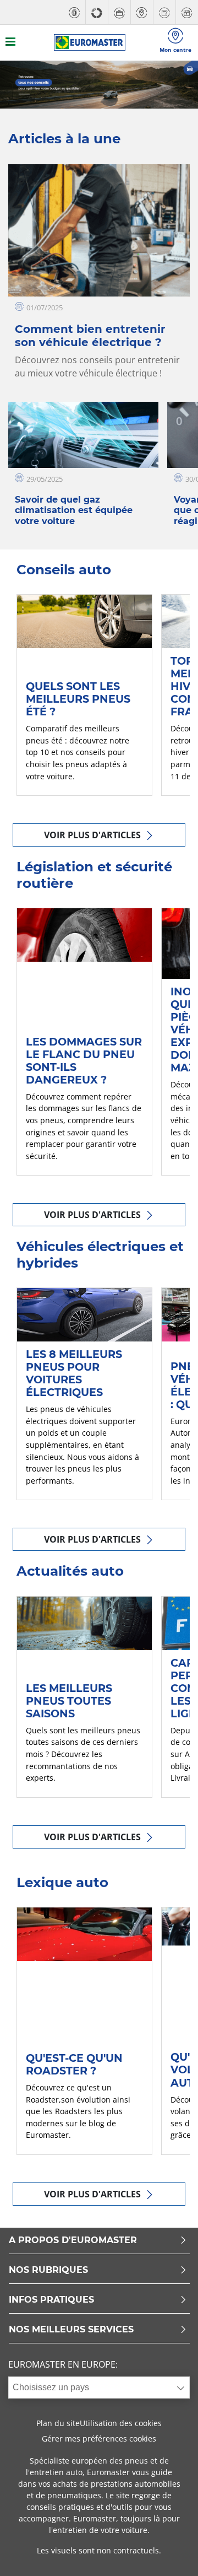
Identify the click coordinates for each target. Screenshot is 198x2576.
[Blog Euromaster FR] (90, 42)
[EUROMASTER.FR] (74, 12)
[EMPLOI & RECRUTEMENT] (119, 12)
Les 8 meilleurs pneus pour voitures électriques (74, 1373)
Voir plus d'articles (94, 835)
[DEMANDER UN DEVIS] (164, 12)
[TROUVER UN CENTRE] (142, 12)
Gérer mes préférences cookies (99, 2438)
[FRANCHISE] (97, 12)
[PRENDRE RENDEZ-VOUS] (187, 12)
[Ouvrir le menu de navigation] (10, 43)
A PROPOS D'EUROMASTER (73, 2241)
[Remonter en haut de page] (169, 2553)
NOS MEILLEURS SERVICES (71, 2330)
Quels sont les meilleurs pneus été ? (78, 699)
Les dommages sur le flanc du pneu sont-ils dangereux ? (84, 1061)
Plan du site (58, 2423)
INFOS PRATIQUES (51, 2300)
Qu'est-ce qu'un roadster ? (74, 2064)
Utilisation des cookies (121, 2423)
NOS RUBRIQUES (48, 2270)
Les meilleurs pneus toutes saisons (69, 1701)
